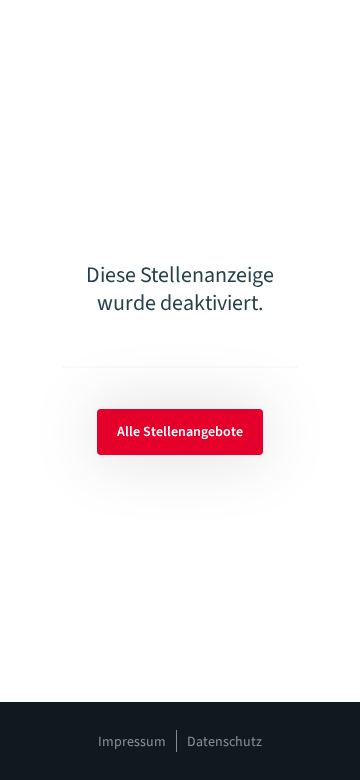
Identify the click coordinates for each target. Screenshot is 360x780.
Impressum (132, 742)
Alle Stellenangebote (180, 432)
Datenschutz (224, 742)
